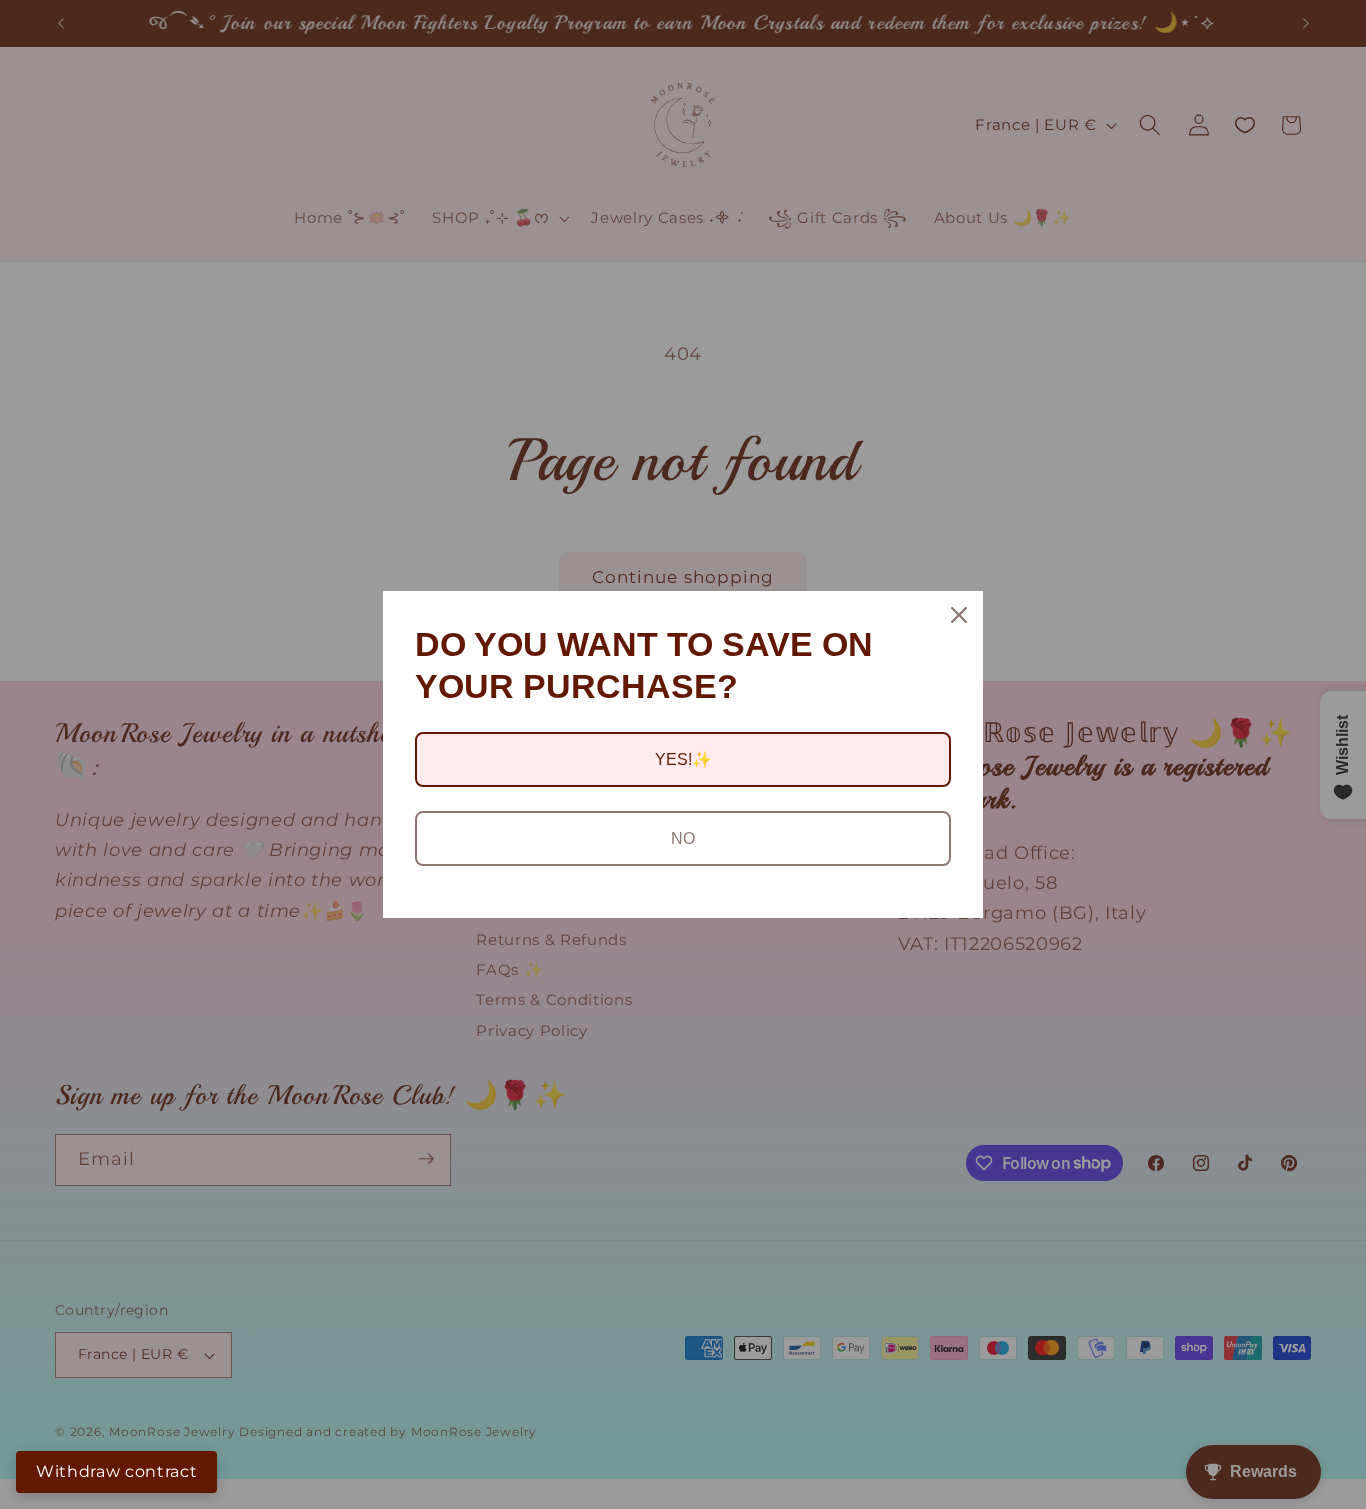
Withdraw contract (116, 1471)
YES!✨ (683, 759)
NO (683, 838)
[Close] (959, 615)
